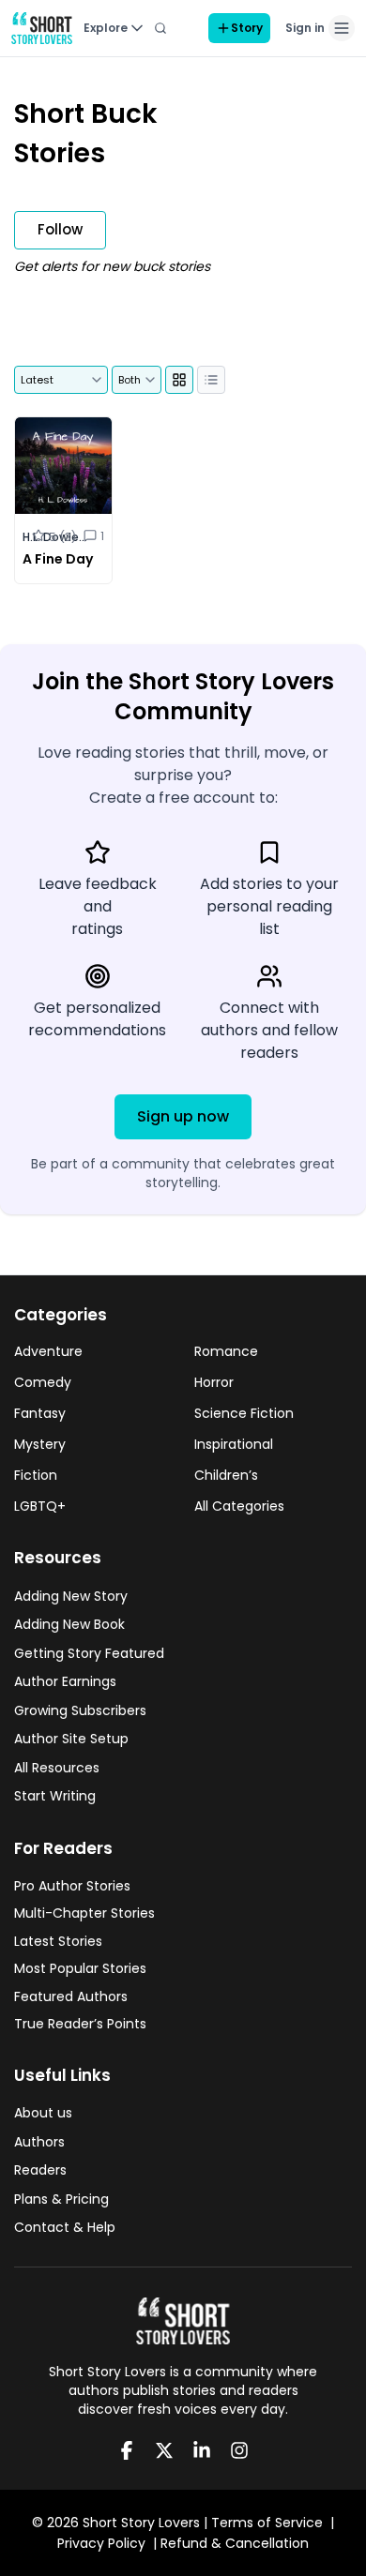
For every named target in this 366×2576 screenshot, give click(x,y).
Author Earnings (65, 1681)
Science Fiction (244, 1413)
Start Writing (55, 1796)
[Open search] (160, 28)
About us (43, 2113)
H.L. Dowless (55, 537)
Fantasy (40, 1413)
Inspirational (234, 1444)
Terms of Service (267, 2523)
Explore (106, 28)
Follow (60, 229)
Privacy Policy (101, 2543)
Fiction (36, 1475)
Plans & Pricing (61, 2199)
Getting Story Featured (89, 1653)
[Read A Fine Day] (63, 500)
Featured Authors (71, 1996)
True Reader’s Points (80, 2024)
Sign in (305, 28)
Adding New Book (69, 1624)
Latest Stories (58, 1941)
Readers (40, 2170)
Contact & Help (65, 2227)
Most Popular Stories (80, 1968)
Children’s (226, 1475)
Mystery (40, 1444)
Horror (214, 1382)
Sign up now (183, 1116)
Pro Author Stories (72, 1886)
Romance (226, 1351)
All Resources (57, 1768)
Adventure (48, 1351)
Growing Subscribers (80, 1710)
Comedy (43, 1382)
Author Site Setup (71, 1739)
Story (247, 28)
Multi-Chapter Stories (84, 1913)
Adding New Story (71, 1596)
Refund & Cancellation (235, 2543)
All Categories (239, 1506)
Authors (39, 2142)
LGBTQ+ (40, 1506)
